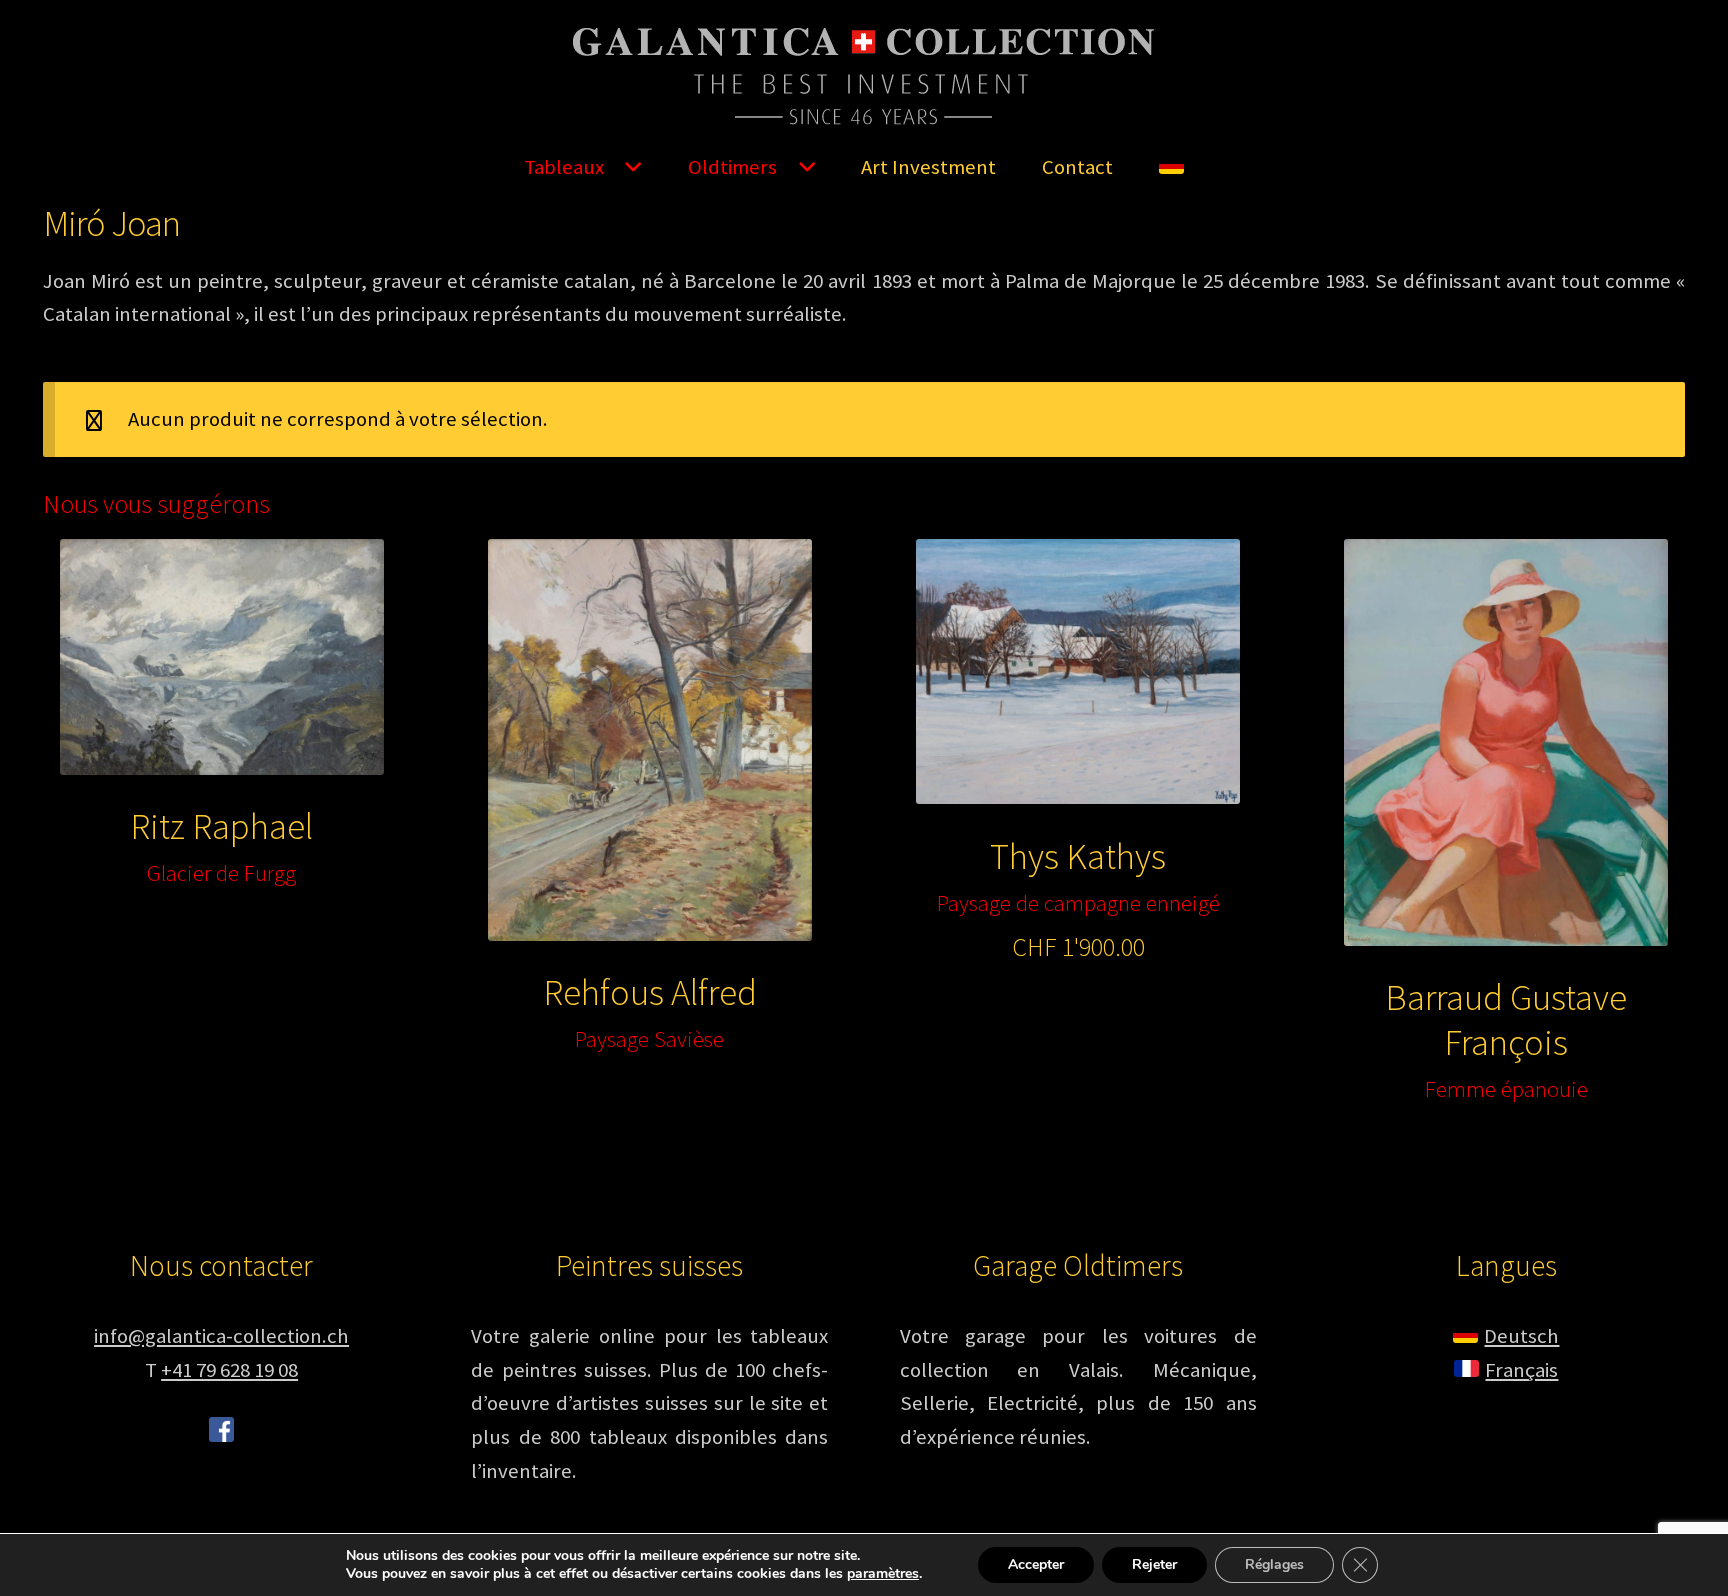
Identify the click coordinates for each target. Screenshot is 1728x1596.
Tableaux (564, 167)
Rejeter (1154, 1564)
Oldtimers (732, 167)
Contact (1077, 167)
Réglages (1274, 1564)
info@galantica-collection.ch (221, 1336)
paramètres (883, 1574)
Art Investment (928, 167)
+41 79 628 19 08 (229, 1370)
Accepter (1036, 1564)
